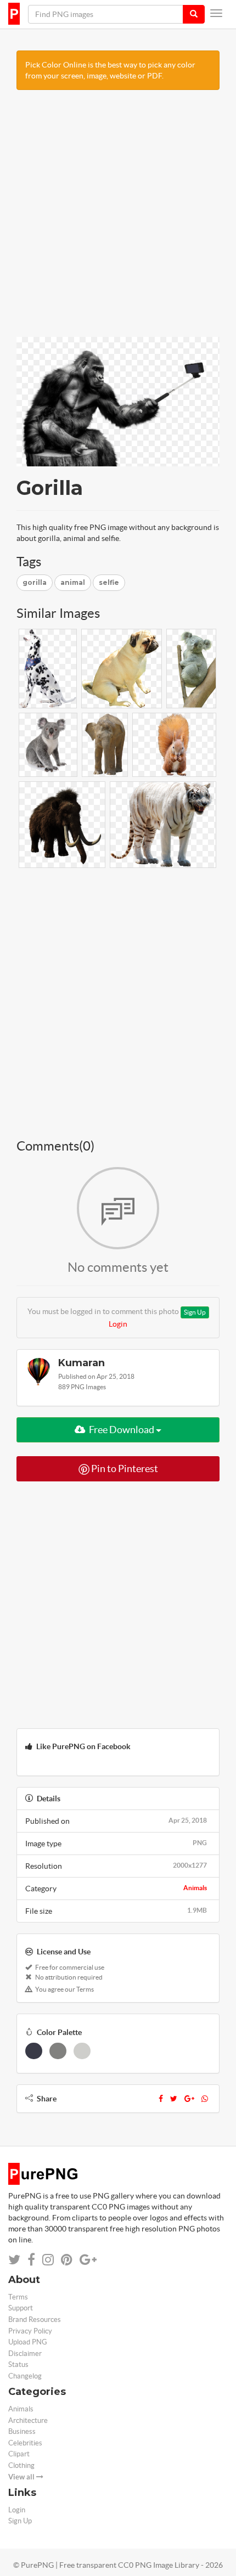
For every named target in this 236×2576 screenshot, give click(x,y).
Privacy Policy (30, 2331)
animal (73, 582)
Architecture (28, 2420)
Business (22, 2431)
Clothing (21, 2465)
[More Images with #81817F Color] (58, 2051)
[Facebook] (161, 2099)
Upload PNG (28, 2342)
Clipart (19, 2454)
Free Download (122, 1430)
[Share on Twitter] (14, 2260)
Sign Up (195, 1312)
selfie (109, 582)
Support (21, 2308)
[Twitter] (174, 2099)
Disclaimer (25, 2354)
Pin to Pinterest (124, 1469)
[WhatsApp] (205, 2099)
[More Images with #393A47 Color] (34, 2051)
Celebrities (25, 2443)
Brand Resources (35, 2319)
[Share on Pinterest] (67, 2260)
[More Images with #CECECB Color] (82, 2051)
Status (18, 2364)
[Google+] (189, 2099)
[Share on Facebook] (31, 2260)
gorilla (35, 582)
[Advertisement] (118, 219)
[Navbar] (216, 13)
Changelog (25, 2376)
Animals (195, 1888)
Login (118, 1324)
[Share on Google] (88, 2260)
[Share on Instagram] (48, 2260)
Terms (18, 2297)
